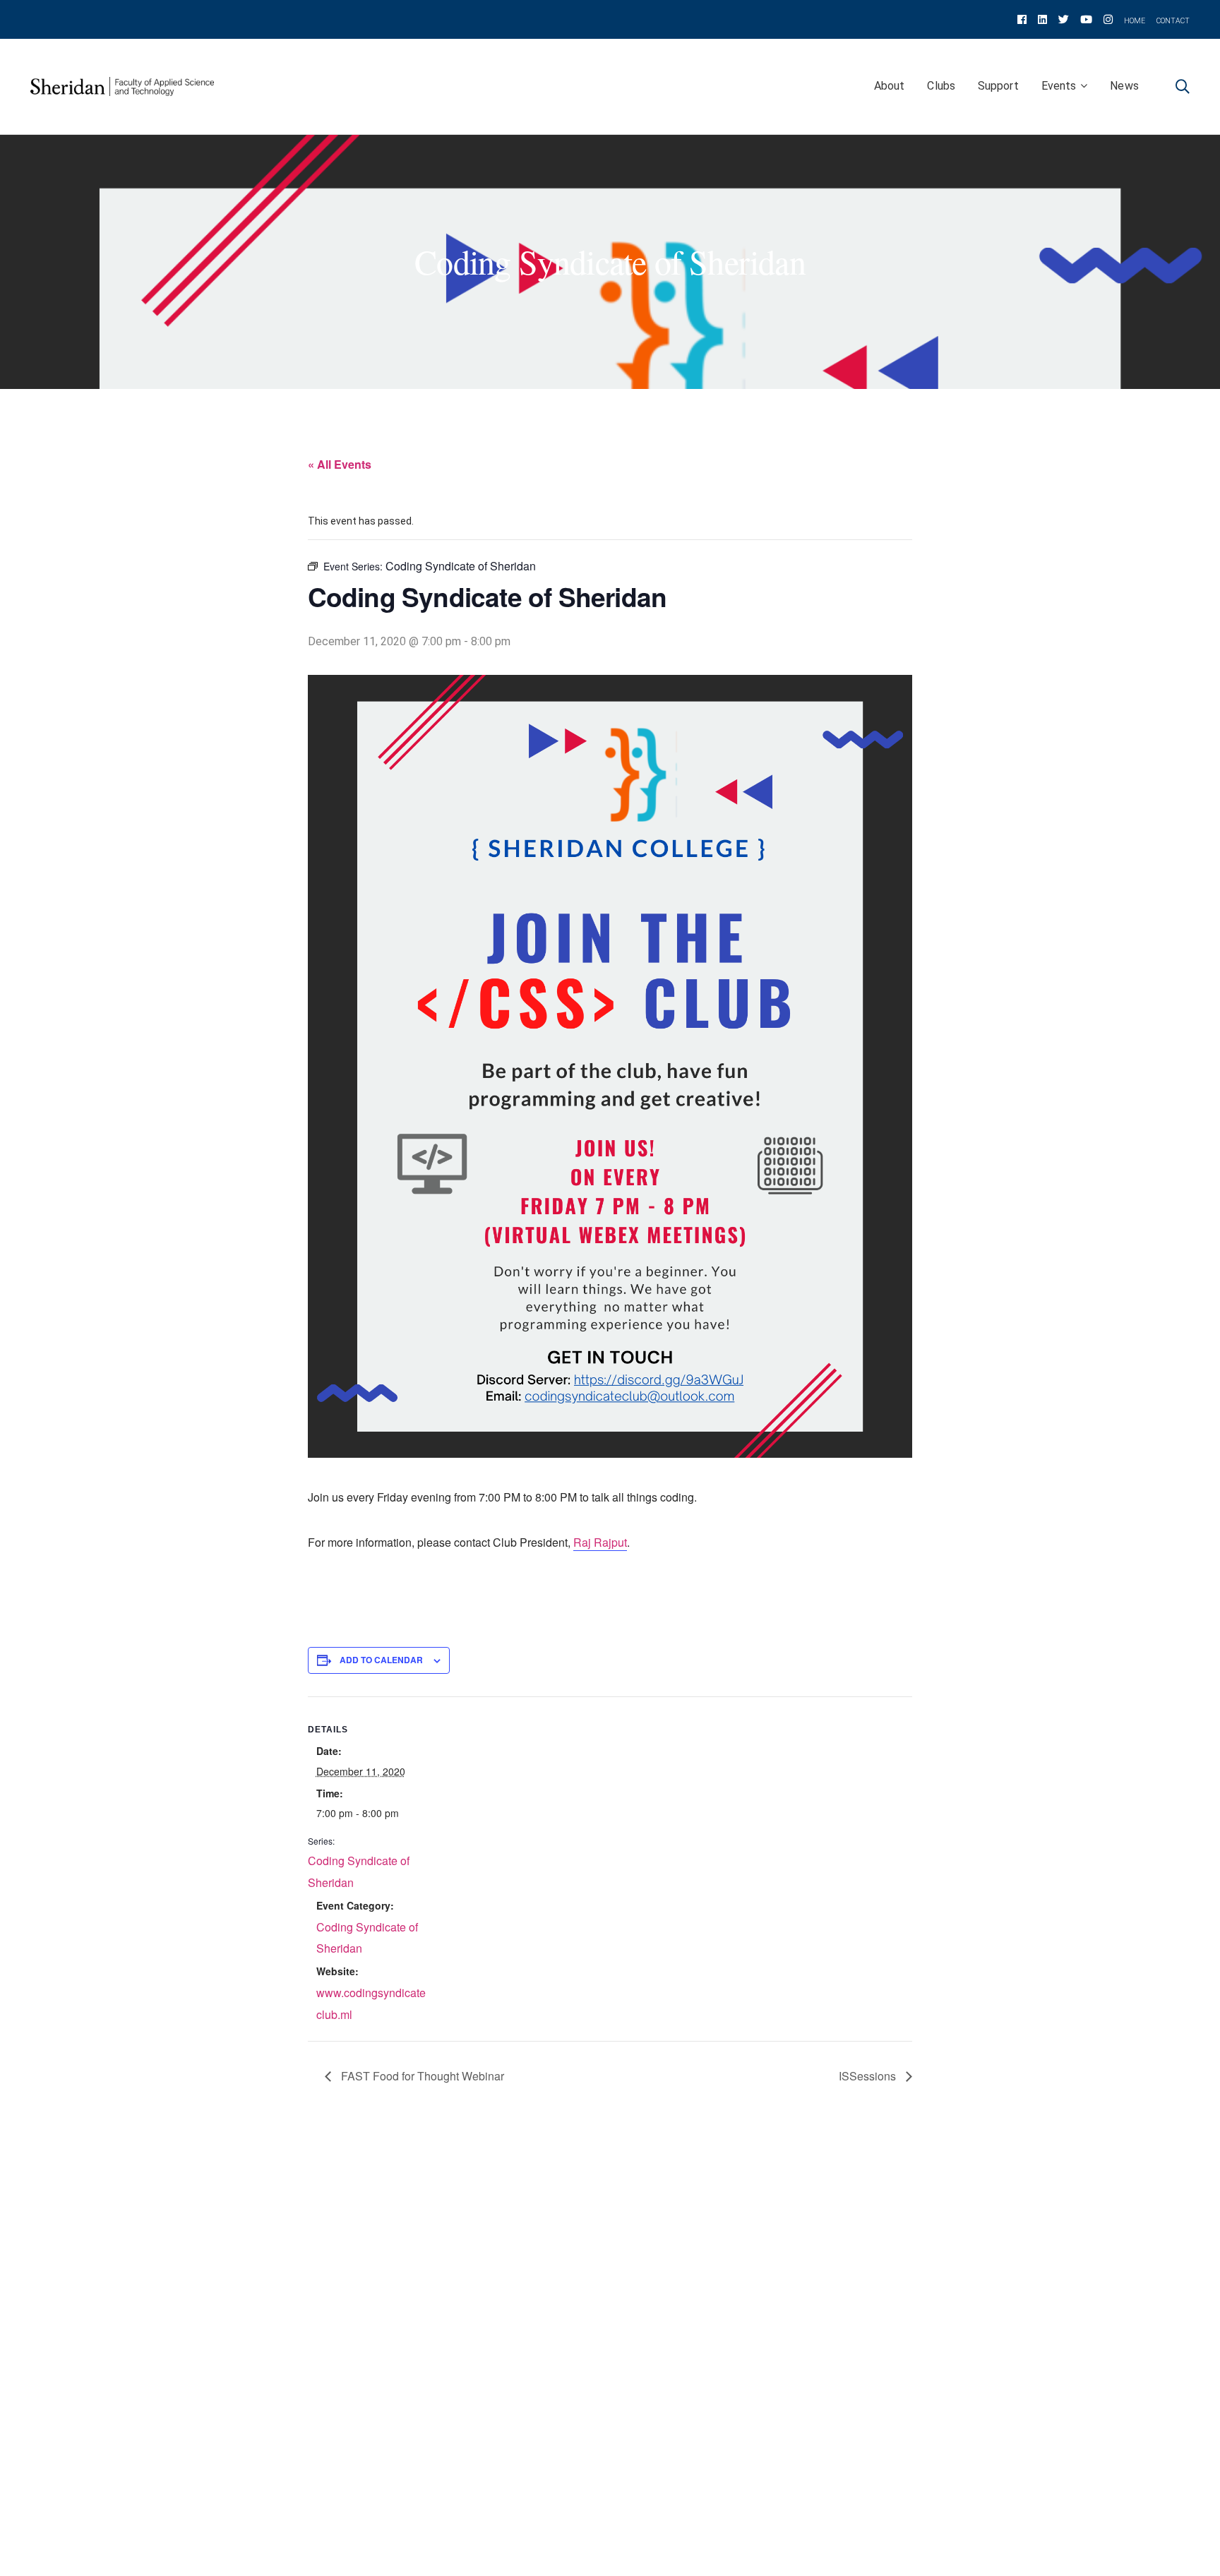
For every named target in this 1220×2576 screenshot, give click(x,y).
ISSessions (869, 2076)
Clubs (941, 86)
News (1124, 86)
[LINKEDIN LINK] (1042, 19)
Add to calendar (381, 1660)
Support (998, 86)
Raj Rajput (600, 1542)
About (890, 86)
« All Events (340, 464)
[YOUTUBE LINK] (1086, 19)
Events (1059, 86)
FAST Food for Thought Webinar (421, 2076)
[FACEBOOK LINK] (1022, 19)
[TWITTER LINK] (1064, 19)
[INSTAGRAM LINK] (1108, 19)
